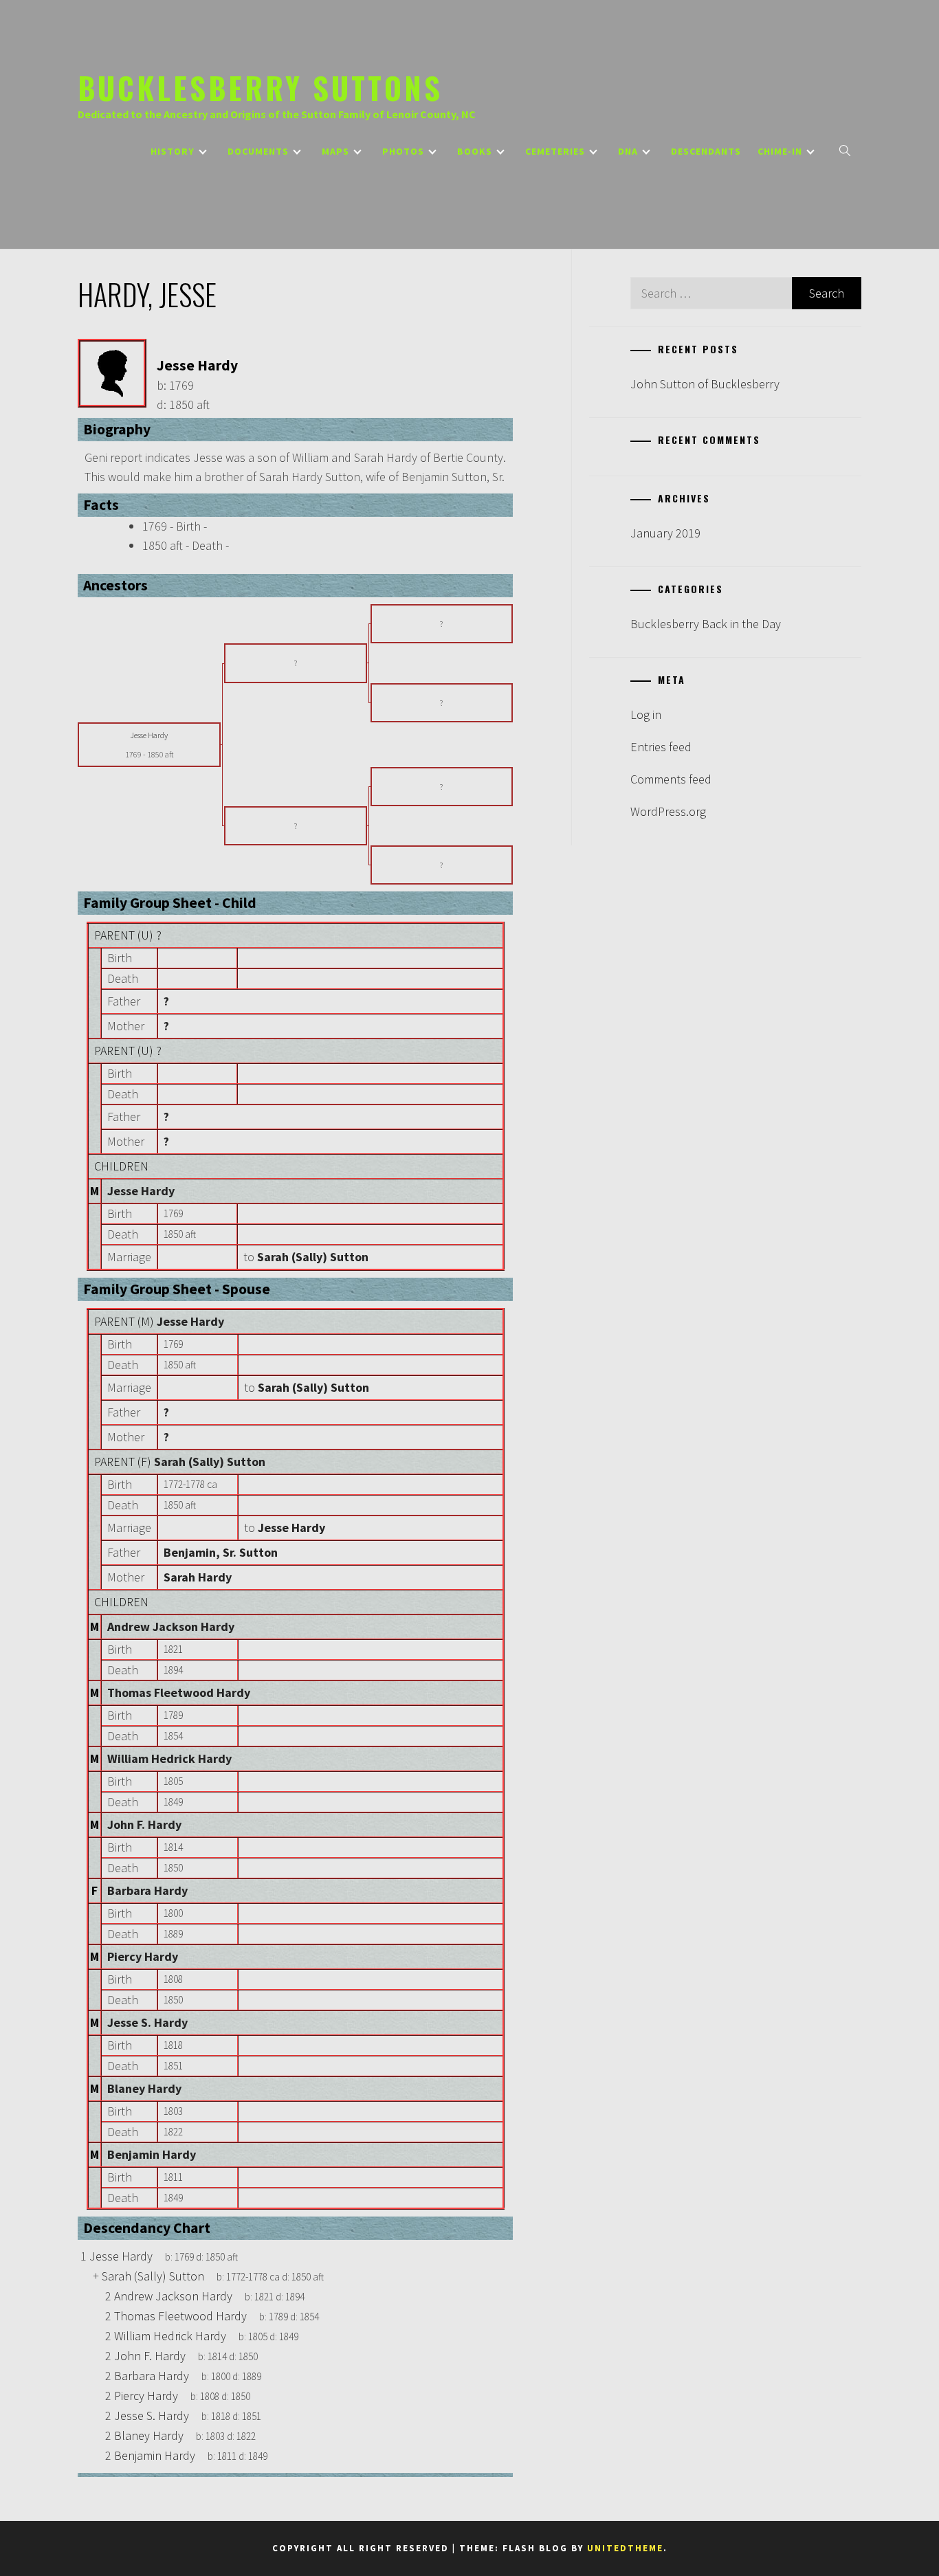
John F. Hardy (144, 1824)
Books (475, 151)
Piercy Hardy (143, 1956)
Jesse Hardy (141, 1191)
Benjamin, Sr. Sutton (221, 1552)
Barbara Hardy (147, 1890)
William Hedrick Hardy (169, 1758)
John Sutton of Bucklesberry (705, 384)
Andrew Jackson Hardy (171, 1626)
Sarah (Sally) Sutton (210, 1462)
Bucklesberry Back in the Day (706, 624)
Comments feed (671, 779)
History (173, 151)
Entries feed (661, 747)
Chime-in (780, 151)
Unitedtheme (625, 2548)
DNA (628, 151)
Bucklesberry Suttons (260, 87)
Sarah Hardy (198, 1577)
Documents (258, 151)
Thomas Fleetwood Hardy (179, 1692)
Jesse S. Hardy (147, 2022)
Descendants (706, 151)
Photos (403, 151)
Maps (335, 151)
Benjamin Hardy (152, 2154)
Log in (646, 714)
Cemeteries (555, 151)
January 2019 (665, 533)
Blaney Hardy (144, 2088)
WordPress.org (668, 811)
